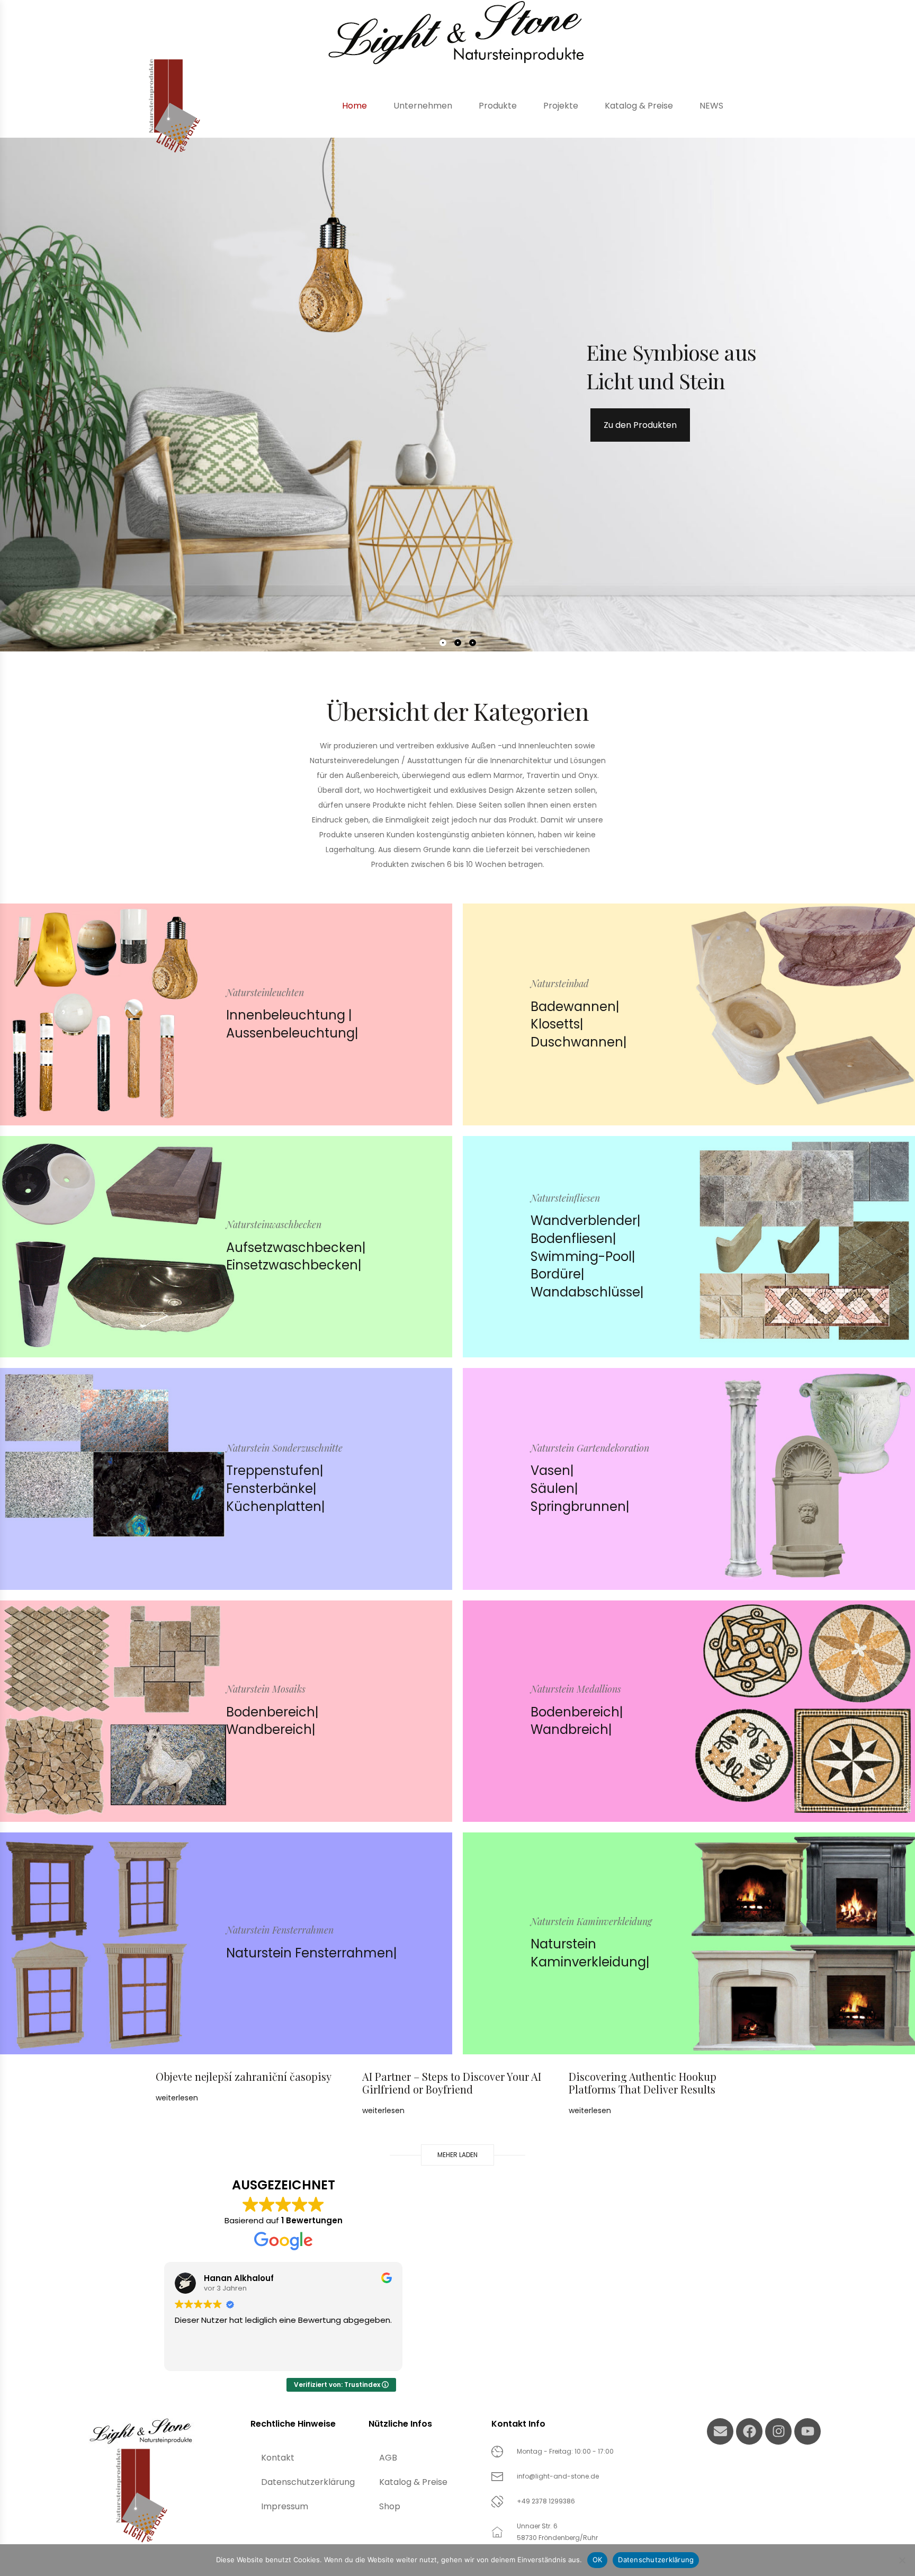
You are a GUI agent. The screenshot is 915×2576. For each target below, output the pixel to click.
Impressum (285, 2506)
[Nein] (902, 2560)
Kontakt (278, 2458)
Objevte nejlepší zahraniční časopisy (244, 2076)
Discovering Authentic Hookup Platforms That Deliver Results (643, 2083)
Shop (390, 2506)
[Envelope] (720, 2431)
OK (598, 2560)
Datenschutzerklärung (308, 2482)
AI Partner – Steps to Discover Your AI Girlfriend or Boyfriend (452, 2083)
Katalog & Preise (413, 2482)
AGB (388, 2458)
